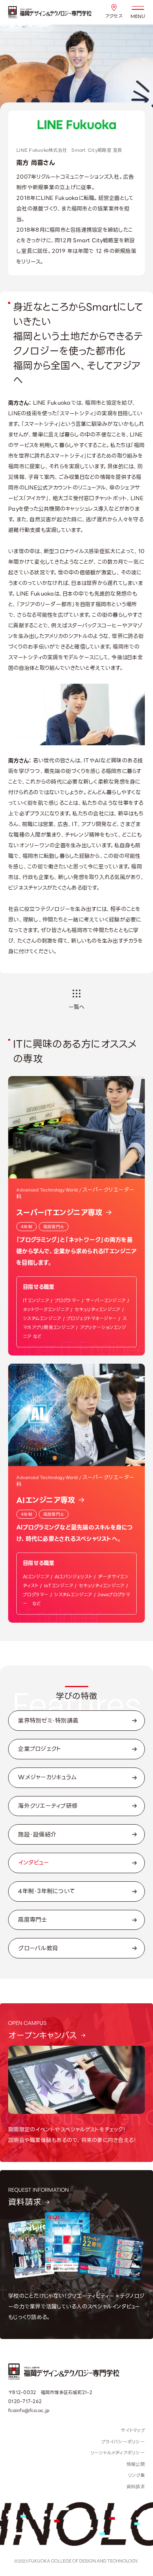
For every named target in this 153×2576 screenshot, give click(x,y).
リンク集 (136, 2475)
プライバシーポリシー (123, 2442)
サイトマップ (133, 2430)
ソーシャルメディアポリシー (118, 2453)
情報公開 (136, 2464)
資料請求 (136, 2487)
